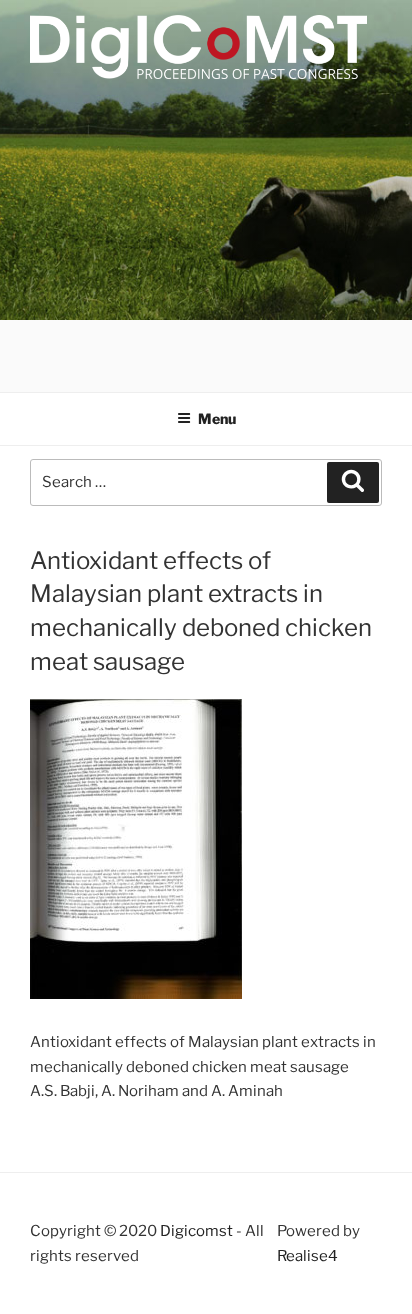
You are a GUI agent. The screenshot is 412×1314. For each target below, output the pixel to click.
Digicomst (196, 1231)
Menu (217, 418)
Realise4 (307, 1256)
